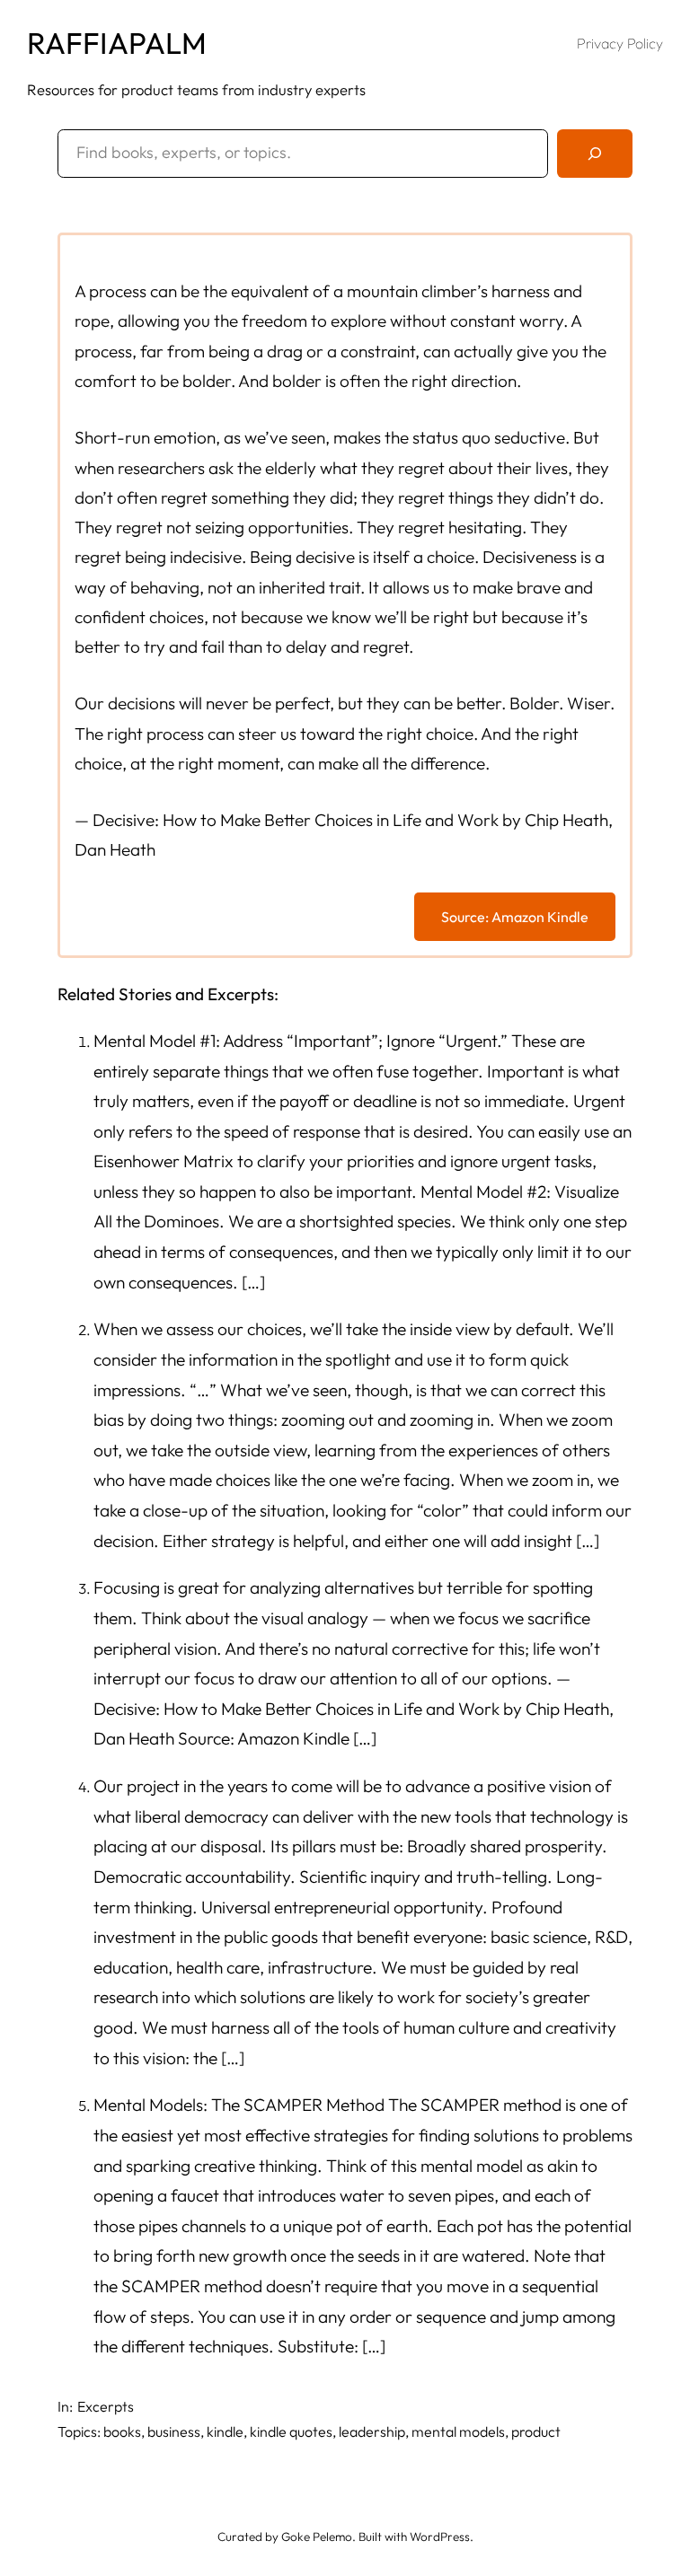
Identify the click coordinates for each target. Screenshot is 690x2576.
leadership (372, 2431)
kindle (225, 2431)
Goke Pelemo (317, 2536)
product (536, 2431)
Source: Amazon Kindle (515, 917)
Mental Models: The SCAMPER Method (241, 2105)
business (174, 2431)
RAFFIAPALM (117, 43)
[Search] (595, 154)
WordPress (440, 2536)
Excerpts (106, 2406)
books (122, 2431)
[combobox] (303, 154)
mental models (458, 2431)
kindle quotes (291, 2431)
